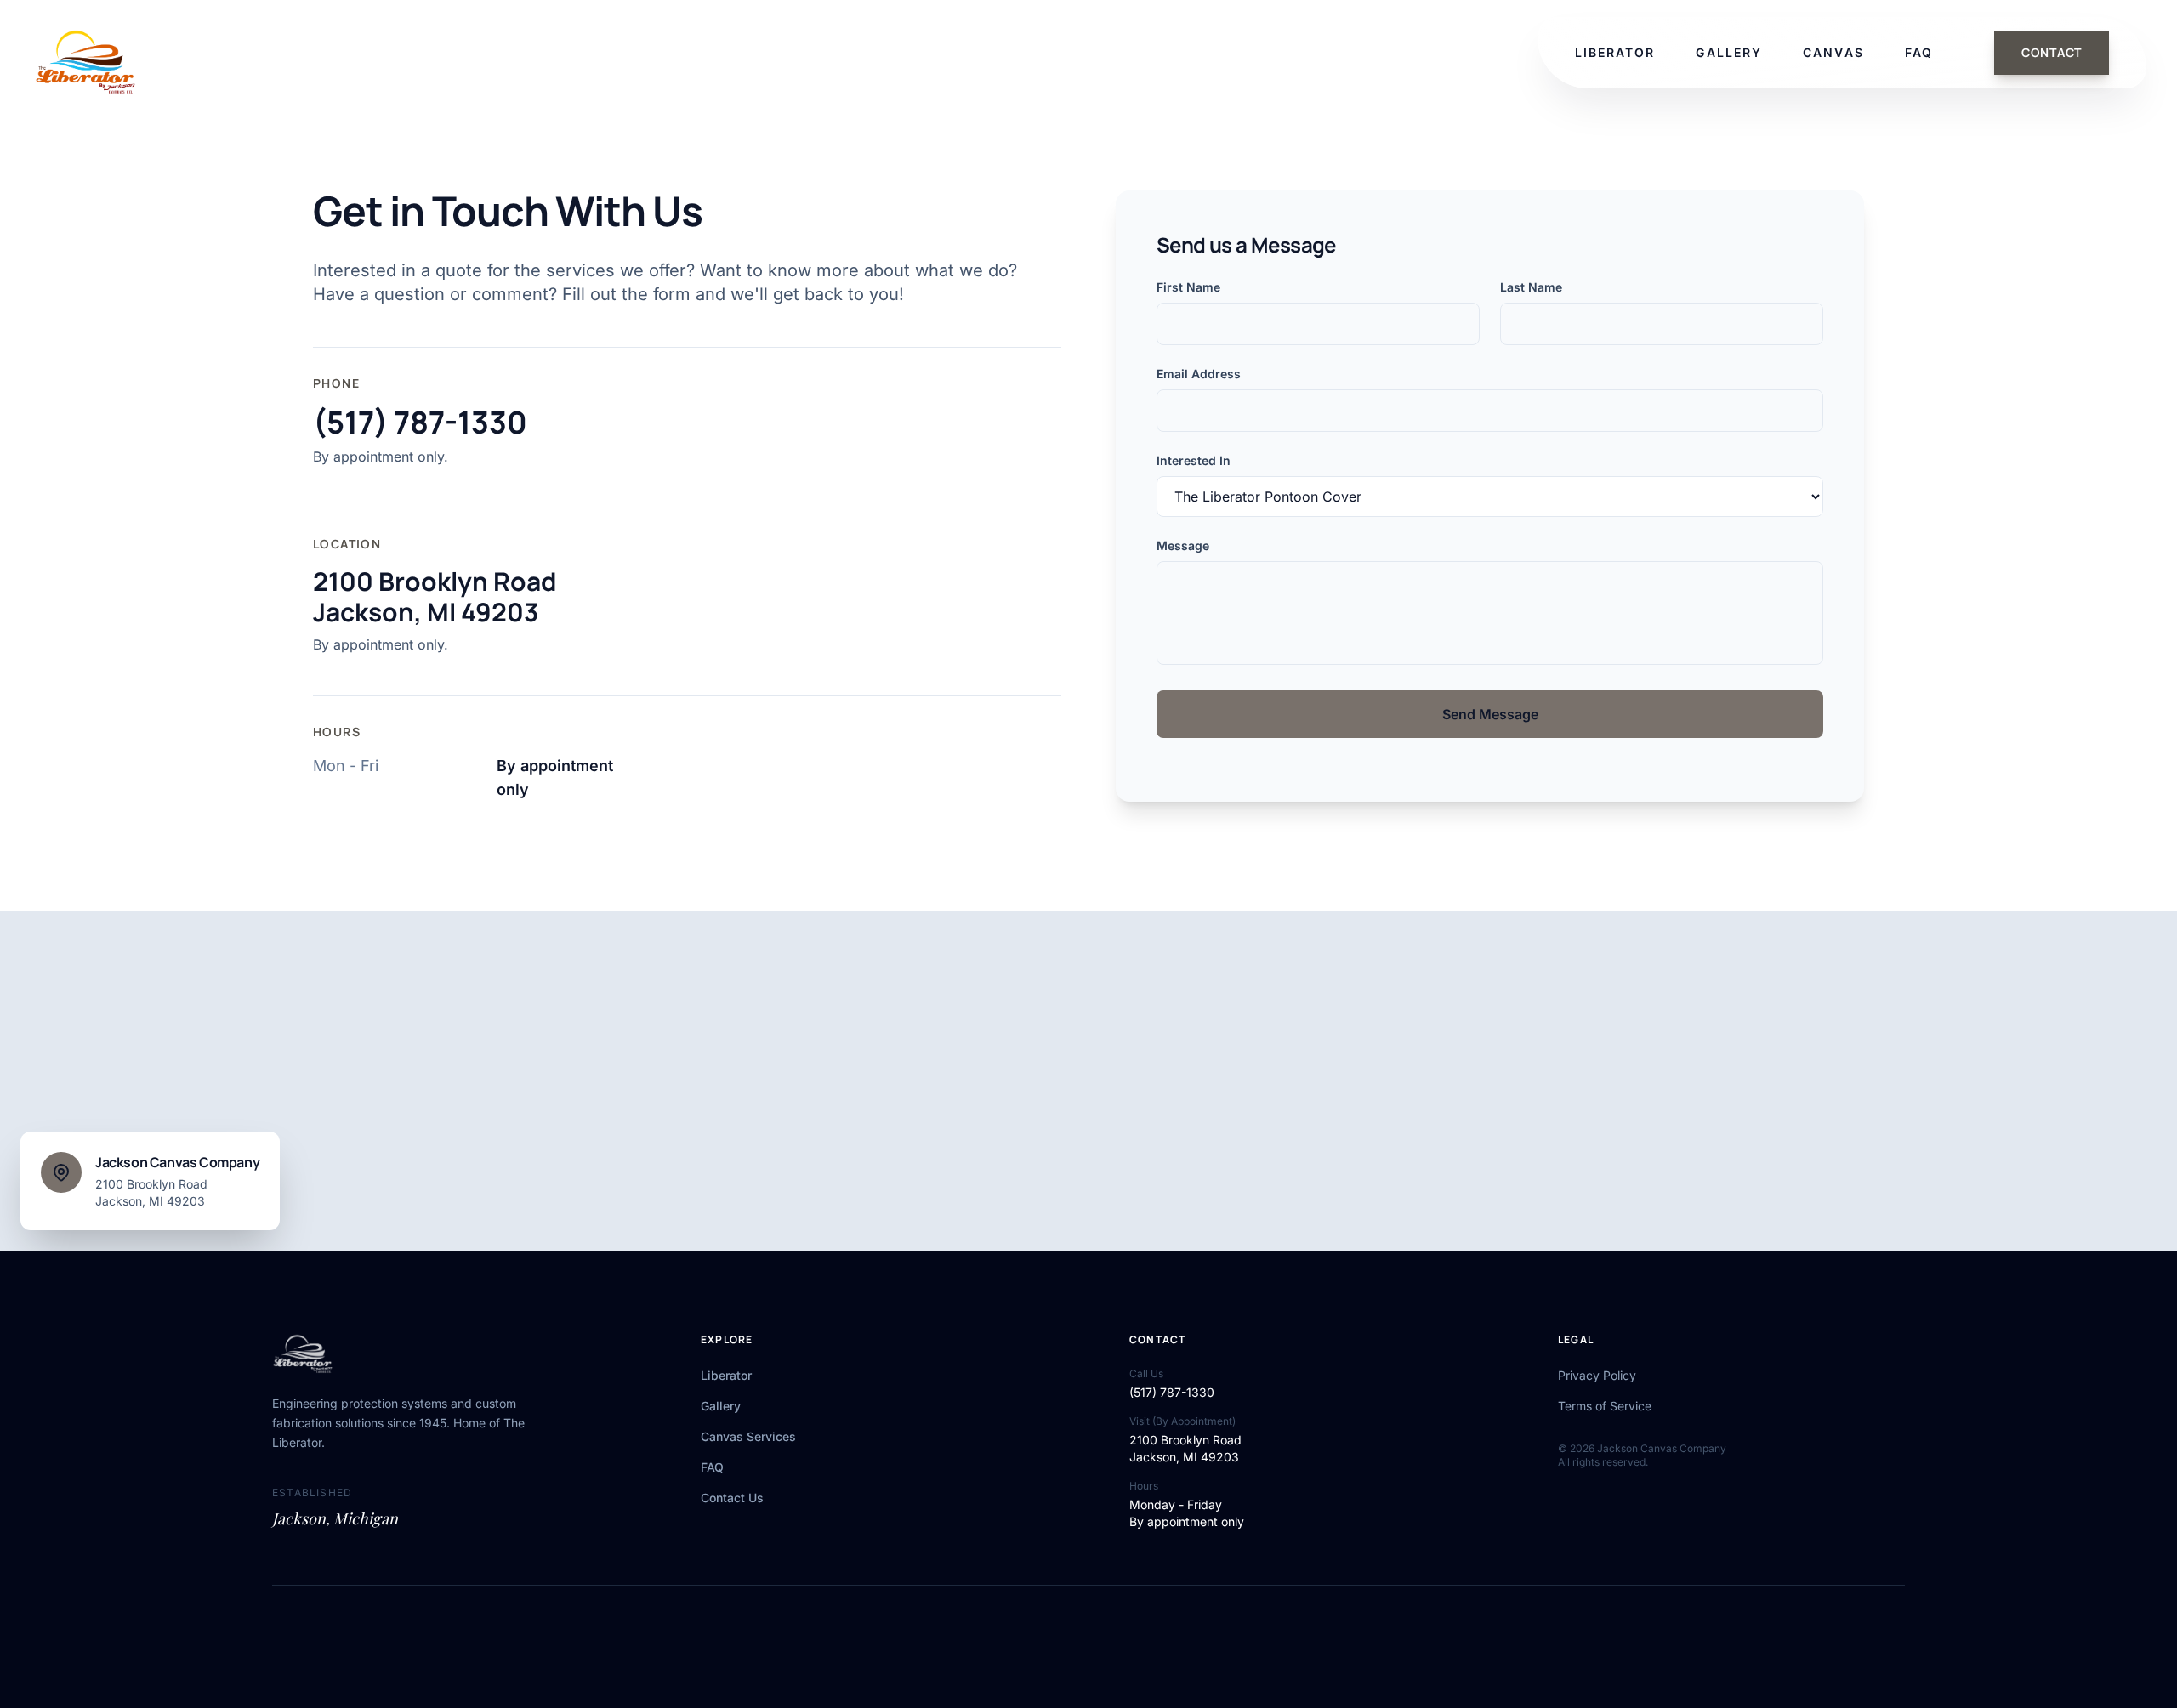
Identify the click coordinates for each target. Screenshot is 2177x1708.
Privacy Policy (1597, 1375)
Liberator (726, 1375)
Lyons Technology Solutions (1108, 1636)
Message (1183, 545)
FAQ (712, 1467)
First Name (1188, 287)
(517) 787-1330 (420, 423)
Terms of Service (1605, 1406)
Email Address (1199, 374)
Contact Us (732, 1498)
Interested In (1194, 460)
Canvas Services (748, 1436)
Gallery (721, 1406)
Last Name (1531, 287)
